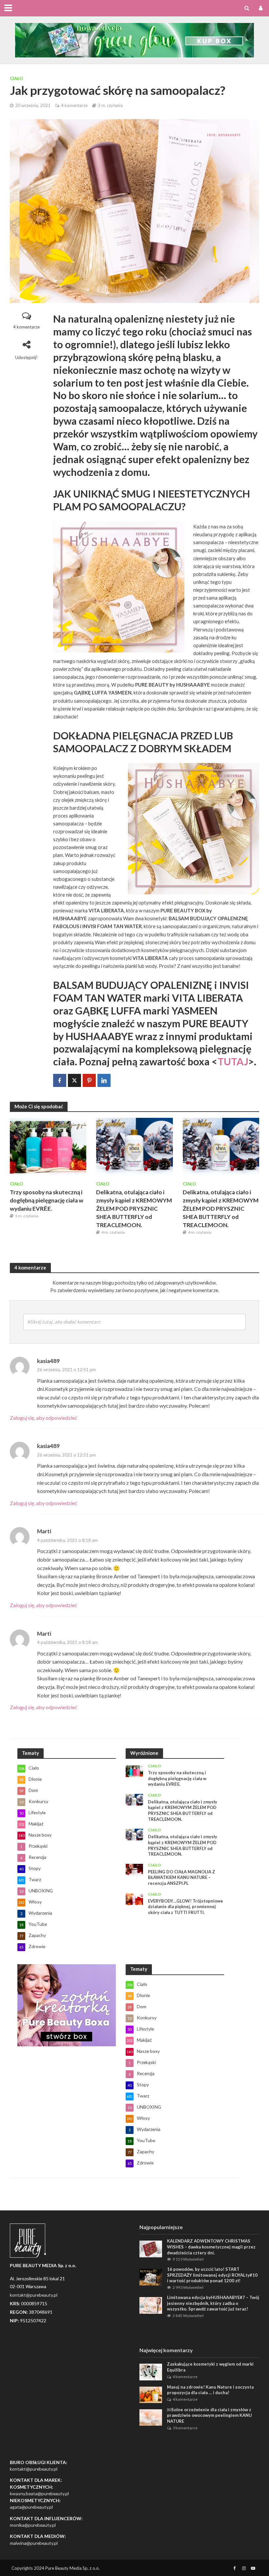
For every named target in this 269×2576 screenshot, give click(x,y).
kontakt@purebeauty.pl (34, 2469)
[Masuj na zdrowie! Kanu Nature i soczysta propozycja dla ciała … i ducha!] (151, 2394)
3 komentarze (185, 2428)
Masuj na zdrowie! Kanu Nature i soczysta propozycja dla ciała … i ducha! (210, 2390)
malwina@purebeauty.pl (34, 2543)
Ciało (16, 78)
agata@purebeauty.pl (31, 2507)
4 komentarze (74, 105)
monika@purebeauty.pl (33, 2525)
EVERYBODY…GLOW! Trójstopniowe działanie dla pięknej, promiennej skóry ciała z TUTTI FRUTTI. (186, 1907)
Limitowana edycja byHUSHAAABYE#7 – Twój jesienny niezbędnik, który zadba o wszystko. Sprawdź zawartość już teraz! (213, 2303)
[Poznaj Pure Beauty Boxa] (134, 39)
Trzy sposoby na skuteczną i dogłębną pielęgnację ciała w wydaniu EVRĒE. (47, 1200)
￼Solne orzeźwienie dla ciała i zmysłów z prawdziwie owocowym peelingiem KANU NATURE (209, 2415)
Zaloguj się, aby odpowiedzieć (43, 1418)
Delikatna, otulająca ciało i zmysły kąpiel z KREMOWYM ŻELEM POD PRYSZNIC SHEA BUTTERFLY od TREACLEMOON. (134, 1209)
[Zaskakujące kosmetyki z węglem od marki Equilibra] (151, 2371)
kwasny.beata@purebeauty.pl (39, 2493)
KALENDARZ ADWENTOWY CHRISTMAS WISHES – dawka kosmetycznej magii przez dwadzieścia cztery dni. (211, 2247)
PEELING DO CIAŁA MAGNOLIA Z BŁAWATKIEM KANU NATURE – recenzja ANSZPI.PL (182, 1877)
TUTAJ (233, 1062)
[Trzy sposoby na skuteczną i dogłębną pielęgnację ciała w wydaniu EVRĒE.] (48, 1146)
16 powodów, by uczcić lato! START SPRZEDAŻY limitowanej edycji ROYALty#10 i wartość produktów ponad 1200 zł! (212, 2275)
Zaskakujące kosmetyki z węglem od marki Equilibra (210, 2367)
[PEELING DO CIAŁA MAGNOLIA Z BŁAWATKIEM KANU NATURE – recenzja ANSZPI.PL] (134, 1870)
